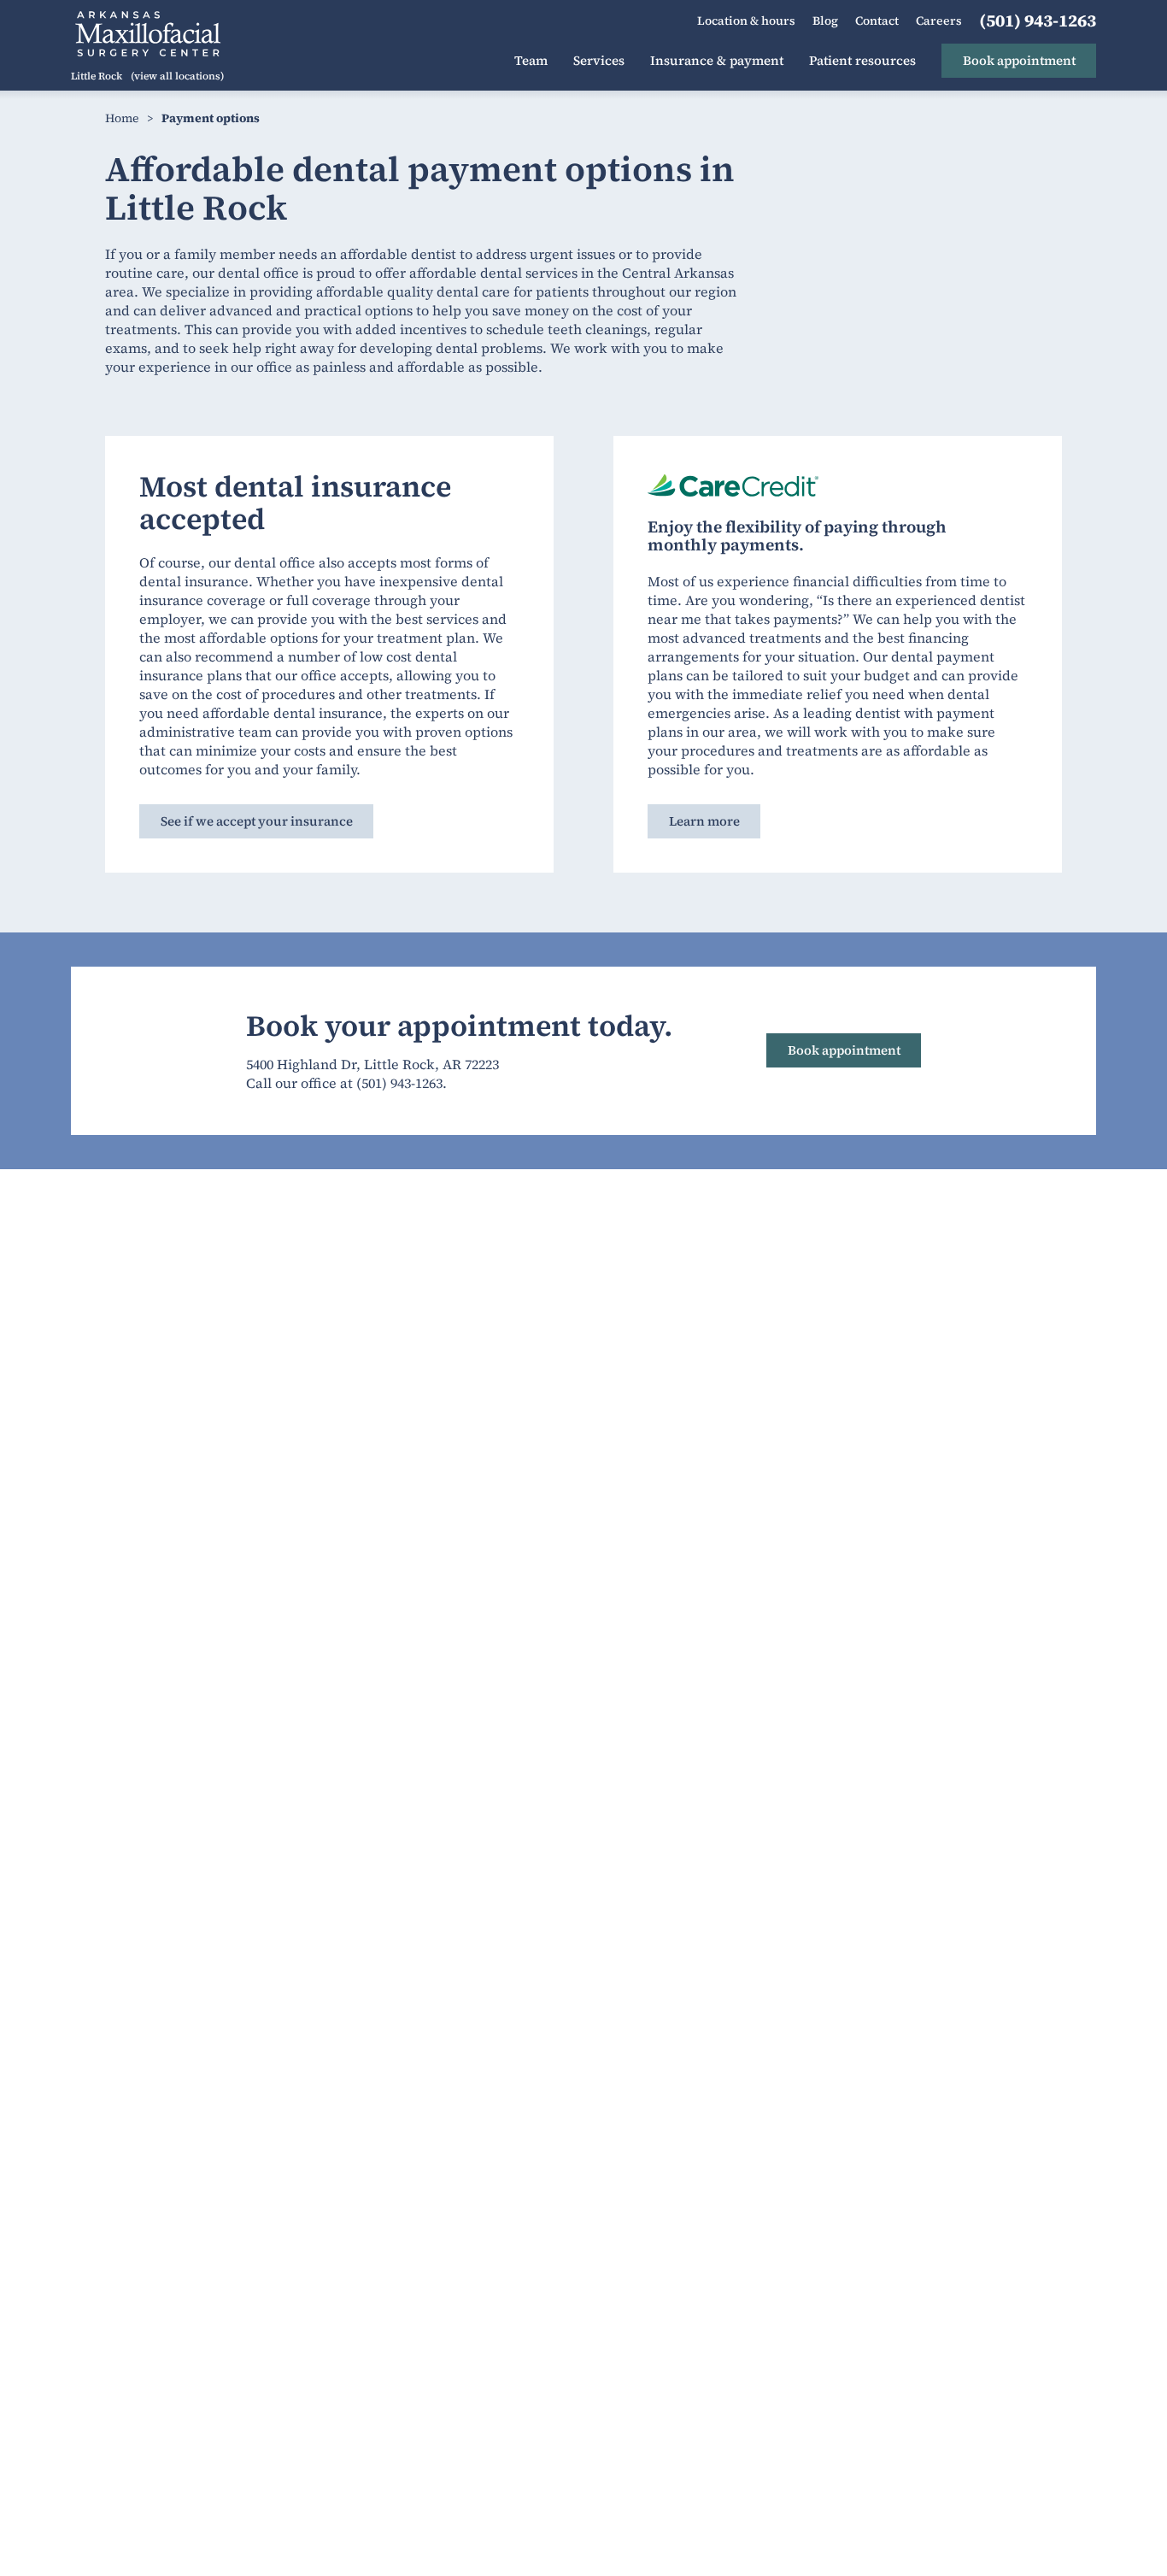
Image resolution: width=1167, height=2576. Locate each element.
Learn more (704, 821)
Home (122, 118)
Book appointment (844, 1050)
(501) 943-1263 (399, 1083)
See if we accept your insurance (257, 821)
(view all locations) (177, 76)
